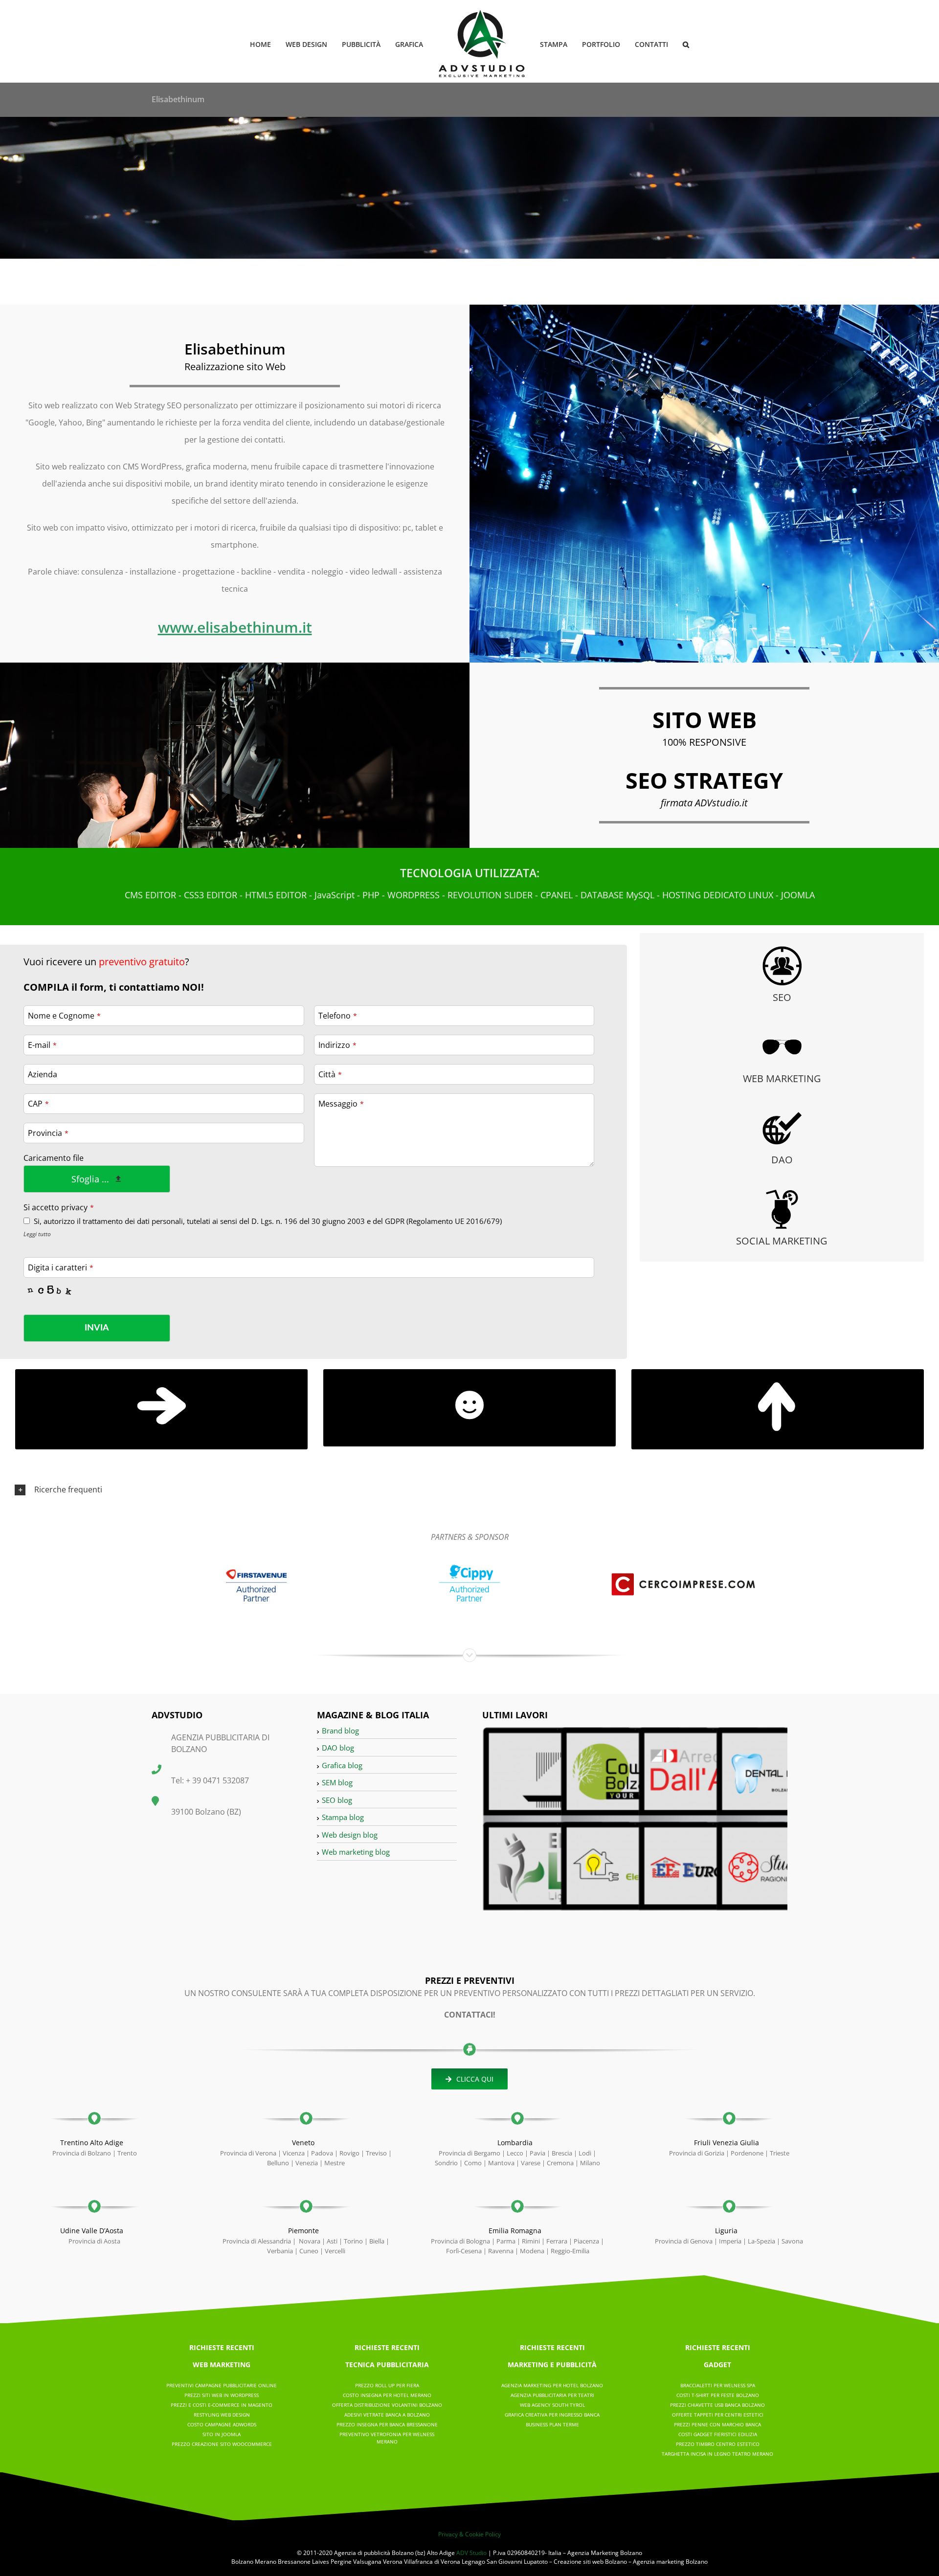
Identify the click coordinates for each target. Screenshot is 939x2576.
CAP (38, 1104)
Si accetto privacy (59, 1207)
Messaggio (341, 1104)
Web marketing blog (356, 1852)
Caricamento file (54, 1158)
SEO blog (337, 1800)
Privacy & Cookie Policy (469, 2534)
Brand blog (340, 1731)
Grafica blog (342, 1765)
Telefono (338, 1016)
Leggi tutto (37, 1234)
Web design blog (350, 1835)
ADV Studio (471, 2553)
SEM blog (337, 1782)
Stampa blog (343, 1817)
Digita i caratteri (61, 1267)
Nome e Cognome (64, 1016)
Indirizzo (337, 1045)
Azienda (43, 1074)
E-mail (42, 1045)
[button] (670, 44)
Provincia (48, 1133)
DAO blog (338, 1748)
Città (330, 1074)
